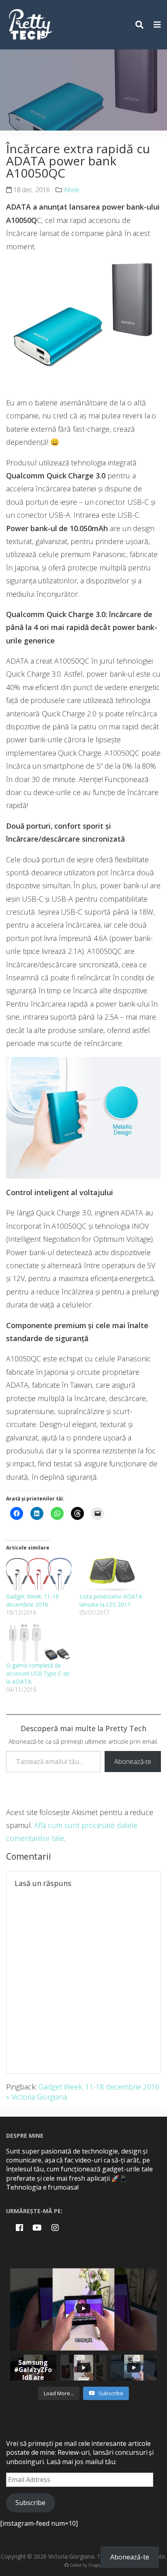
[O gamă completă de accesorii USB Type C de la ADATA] (39, 1643)
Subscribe (30, 2503)
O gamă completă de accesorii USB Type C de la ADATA (38, 1673)
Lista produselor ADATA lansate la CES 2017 (111, 1600)
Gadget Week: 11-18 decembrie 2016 (32, 1600)
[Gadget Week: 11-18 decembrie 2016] (39, 1574)
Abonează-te (133, 1762)
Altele (72, 190)
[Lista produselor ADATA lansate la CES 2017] (112, 1574)
